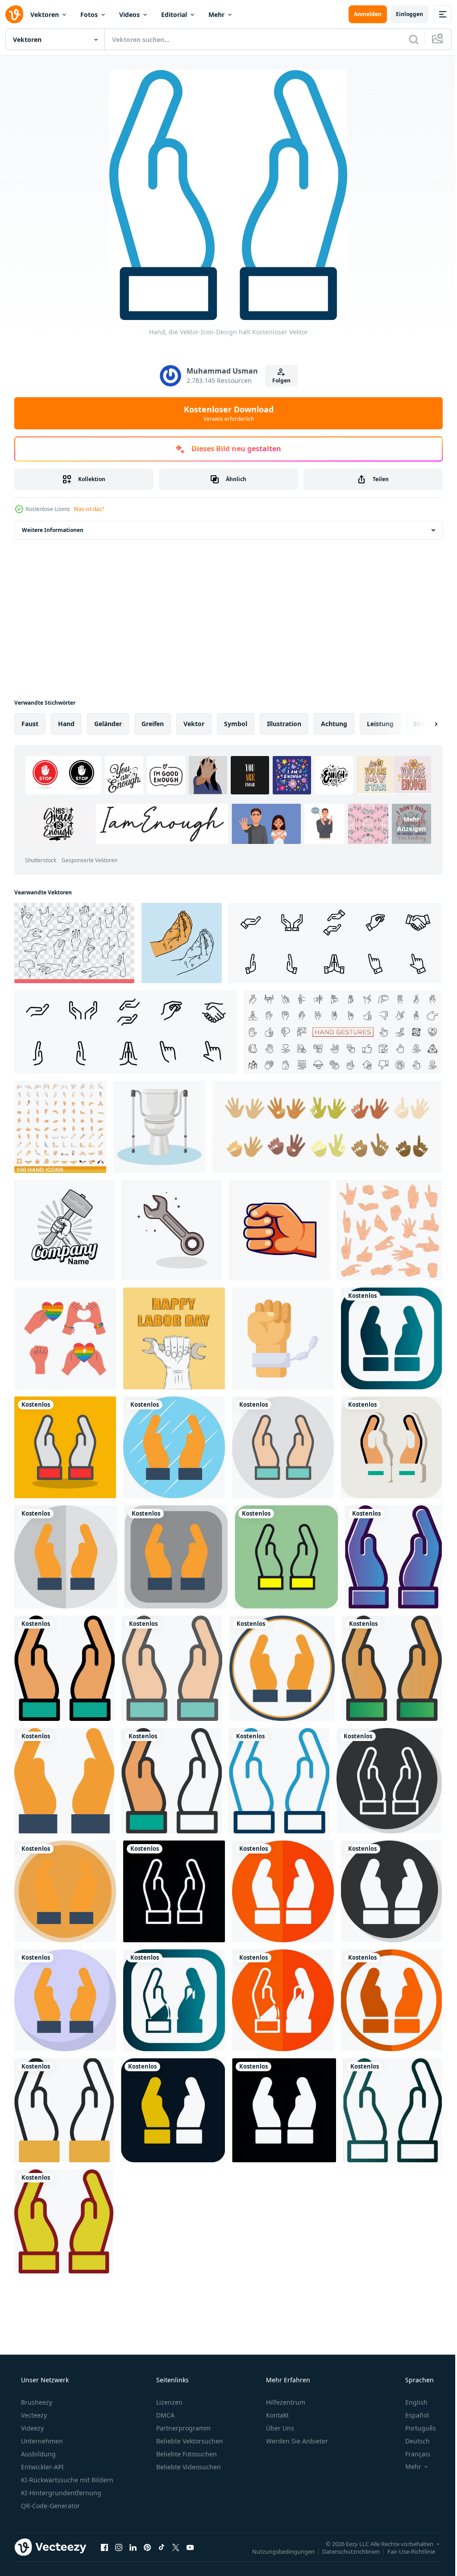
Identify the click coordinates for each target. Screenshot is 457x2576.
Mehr (216, 15)
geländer (108, 724)
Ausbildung (37, 2454)
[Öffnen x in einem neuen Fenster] (176, 2547)
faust (30, 724)
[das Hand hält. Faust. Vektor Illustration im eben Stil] (280, 1230)
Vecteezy (33, 2415)
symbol (236, 724)
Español (411, 2415)
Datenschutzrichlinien (344, 2551)
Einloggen (403, 14)
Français (412, 2454)
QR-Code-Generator (50, 2506)
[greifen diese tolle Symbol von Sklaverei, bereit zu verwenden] (283, 1338)
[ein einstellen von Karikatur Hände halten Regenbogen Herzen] (65, 1338)
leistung (380, 724)
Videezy (31, 2428)
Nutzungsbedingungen (277, 2551)
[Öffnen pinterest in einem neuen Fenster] (147, 2547)
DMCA (164, 2415)
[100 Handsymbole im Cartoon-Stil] (60, 1127)
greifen (153, 724)
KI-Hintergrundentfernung (60, 2493)
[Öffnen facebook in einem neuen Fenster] (104, 2547)
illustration (284, 724)
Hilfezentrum (285, 2402)
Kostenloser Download (225, 413)
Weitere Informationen (53, 530)
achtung (334, 724)
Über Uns (279, 2428)
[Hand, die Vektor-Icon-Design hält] (391, 1338)
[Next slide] (422, 724)
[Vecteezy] (14, 14)
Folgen (278, 380)
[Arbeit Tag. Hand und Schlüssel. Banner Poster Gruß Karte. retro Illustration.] (174, 1338)
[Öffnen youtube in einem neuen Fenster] (190, 2547)
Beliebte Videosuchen (188, 2467)
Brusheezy (36, 2402)
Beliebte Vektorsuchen (189, 2441)
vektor (194, 724)
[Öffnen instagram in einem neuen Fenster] (119, 2547)
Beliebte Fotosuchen (186, 2454)
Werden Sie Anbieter (296, 2441)
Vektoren (45, 15)
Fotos (89, 15)
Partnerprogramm (183, 2428)
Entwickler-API (42, 2467)
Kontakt (276, 2415)
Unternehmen (41, 2441)
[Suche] (407, 39)
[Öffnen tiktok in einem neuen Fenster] (162, 2547)
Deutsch (412, 2441)
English (411, 2402)
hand (66, 724)
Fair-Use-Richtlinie (405, 2551)
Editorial (174, 15)
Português (415, 2428)
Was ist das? (89, 509)
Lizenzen (168, 2402)
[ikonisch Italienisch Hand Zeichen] (182, 943)
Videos (129, 15)
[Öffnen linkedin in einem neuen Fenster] (133, 2547)
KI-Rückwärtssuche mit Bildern (66, 2480)
